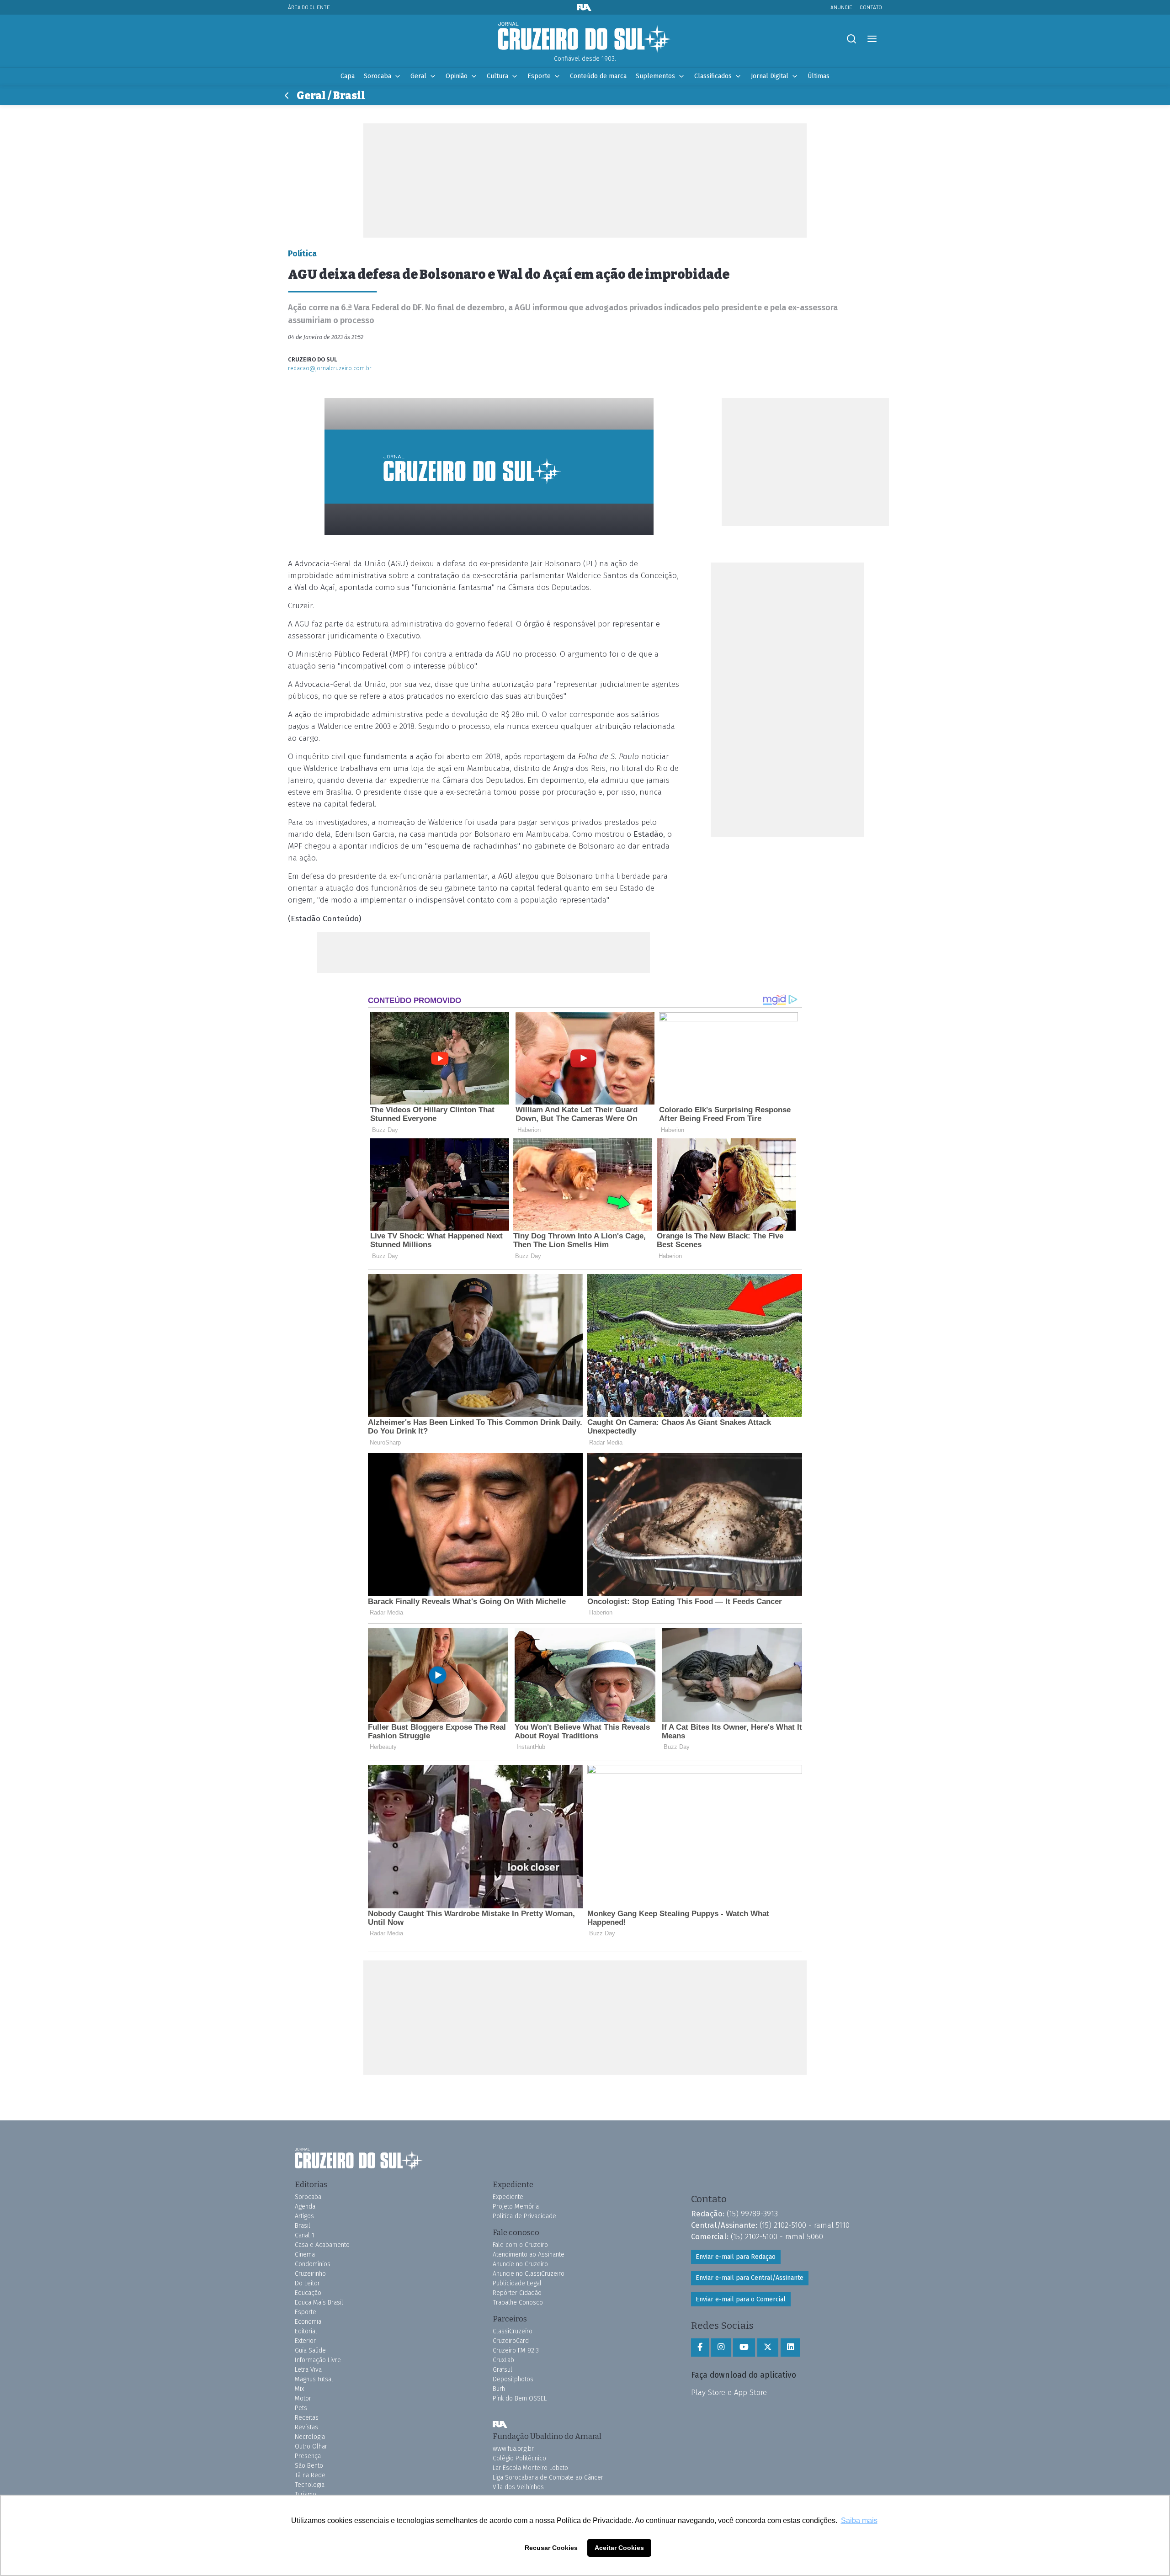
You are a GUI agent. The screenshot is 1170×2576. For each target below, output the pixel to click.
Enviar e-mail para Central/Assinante (750, 2278)
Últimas (819, 76)
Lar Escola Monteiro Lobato (530, 2468)
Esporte (539, 76)
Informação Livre (318, 2360)
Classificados (713, 76)
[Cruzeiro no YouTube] (744, 2348)
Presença (308, 2456)
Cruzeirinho (310, 2274)
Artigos (304, 2216)
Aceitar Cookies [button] (619, 2548)
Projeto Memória (516, 2207)
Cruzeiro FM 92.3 (516, 2350)
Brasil (303, 2226)
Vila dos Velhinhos (518, 2487)
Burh (499, 2389)
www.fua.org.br (513, 2449)
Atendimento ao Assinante (529, 2255)
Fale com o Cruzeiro (520, 2245)
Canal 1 (305, 2235)
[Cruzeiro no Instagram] (721, 2348)
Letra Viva (308, 2370)
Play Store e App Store (729, 2392)
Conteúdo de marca (598, 76)
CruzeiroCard (511, 2341)
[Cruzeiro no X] (768, 2348)
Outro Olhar (311, 2446)
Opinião (457, 76)
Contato (871, 7)
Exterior (305, 2341)
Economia (308, 2322)
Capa (348, 76)
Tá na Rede (310, 2475)
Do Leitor (307, 2283)
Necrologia (310, 2437)
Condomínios (313, 2264)
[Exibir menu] (872, 39)
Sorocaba (378, 76)
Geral (418, 76)
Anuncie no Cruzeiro (520, 2264)
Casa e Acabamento (322, 2245)
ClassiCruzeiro (513, 2331)
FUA (500, 2424)
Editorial (306, 2331)
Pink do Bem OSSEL (520, 2398)
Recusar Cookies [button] (551, 2548)
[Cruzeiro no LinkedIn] (790, 2348)
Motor (303, 2398)
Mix (299, 2389)
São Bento (309, 2466)
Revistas (306, 2427)
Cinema (305, 2255)
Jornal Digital (770, 76)
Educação (308, 2293)
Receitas (307, 2418)
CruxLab (503, 2360)
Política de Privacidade (524, 2216)
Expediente (508, 2197)
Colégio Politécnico (519, 2458)
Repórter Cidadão (517, 2293)
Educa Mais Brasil (319, 2302)
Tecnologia (310, 2485)
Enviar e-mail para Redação (736, 2257)
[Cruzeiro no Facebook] (700, 2348)
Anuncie (841, 7)
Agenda (305, 2207)
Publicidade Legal (517, 2283)
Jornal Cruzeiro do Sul (585, 38)
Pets (301, 2408)
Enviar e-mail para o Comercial (741, 2299)
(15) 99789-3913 (752, 2214)
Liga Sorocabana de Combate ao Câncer (548, 2478)
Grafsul (503, 2370)
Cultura (497, 76)
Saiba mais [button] (859, 2520)
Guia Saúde (310, 2350)
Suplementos (655, 76)
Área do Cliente (309, 7)
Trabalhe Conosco (518, 2302)
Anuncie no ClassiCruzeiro (529, 2274)
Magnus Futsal (314, 2379)
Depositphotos (513, 2379)
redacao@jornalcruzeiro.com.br (330, 368)
